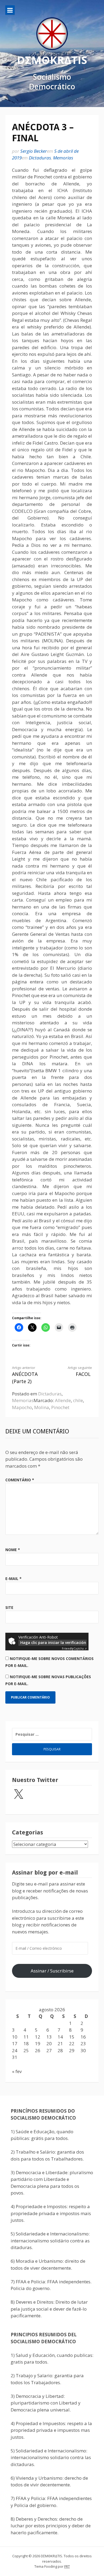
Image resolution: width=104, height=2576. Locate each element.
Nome (13, 1550)
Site (9, 1607)
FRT (67, 2566)
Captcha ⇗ (74, 1648)
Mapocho (22, 1407)
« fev (17, 2071)
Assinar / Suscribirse (52, 1971)
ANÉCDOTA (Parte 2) (25, 1375)
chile (78, 1400)
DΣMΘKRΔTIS (52, 60)
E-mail (13, 1579)
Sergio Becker (34, 151)
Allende (63, 1400)
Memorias (63, 158)
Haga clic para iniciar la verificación (53, 1642)
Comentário (20, 1480)
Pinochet (60, 1407)
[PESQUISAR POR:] (52, 1734)
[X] (18, 1795)
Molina (42, 1407)
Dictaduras (40, 158)
